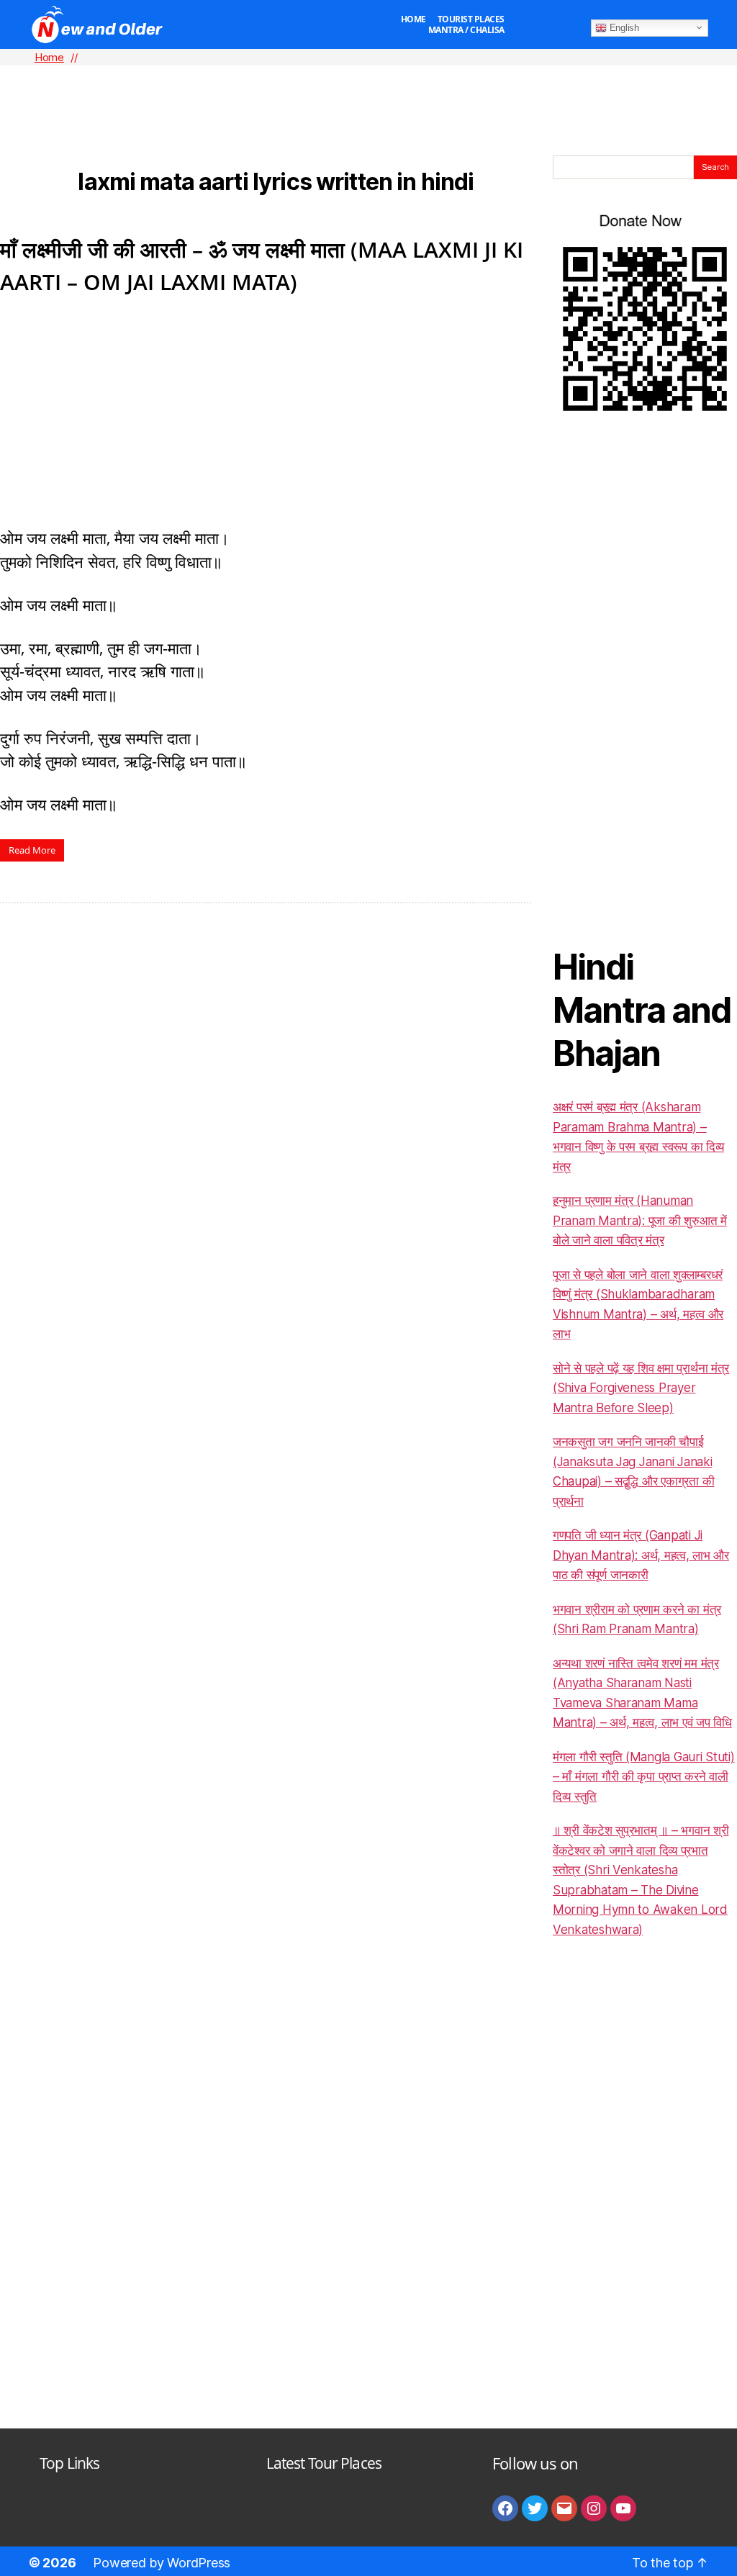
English (623, 27)
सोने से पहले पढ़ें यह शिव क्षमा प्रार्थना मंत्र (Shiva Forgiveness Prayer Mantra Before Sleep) (641, 1388)
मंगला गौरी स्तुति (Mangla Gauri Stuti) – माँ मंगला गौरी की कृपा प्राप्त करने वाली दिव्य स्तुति (644, 1777)
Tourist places (471, 19)
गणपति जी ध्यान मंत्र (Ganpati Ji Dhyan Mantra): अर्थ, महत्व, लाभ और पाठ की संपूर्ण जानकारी (641, 1555)
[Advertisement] (368, 87)
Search (715, 167)
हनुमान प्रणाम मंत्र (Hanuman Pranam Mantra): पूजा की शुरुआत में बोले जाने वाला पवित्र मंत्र (640, 1220)
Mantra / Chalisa (466, 30)
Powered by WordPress (162, 2563)
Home (413, 19)
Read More (32, 850)
